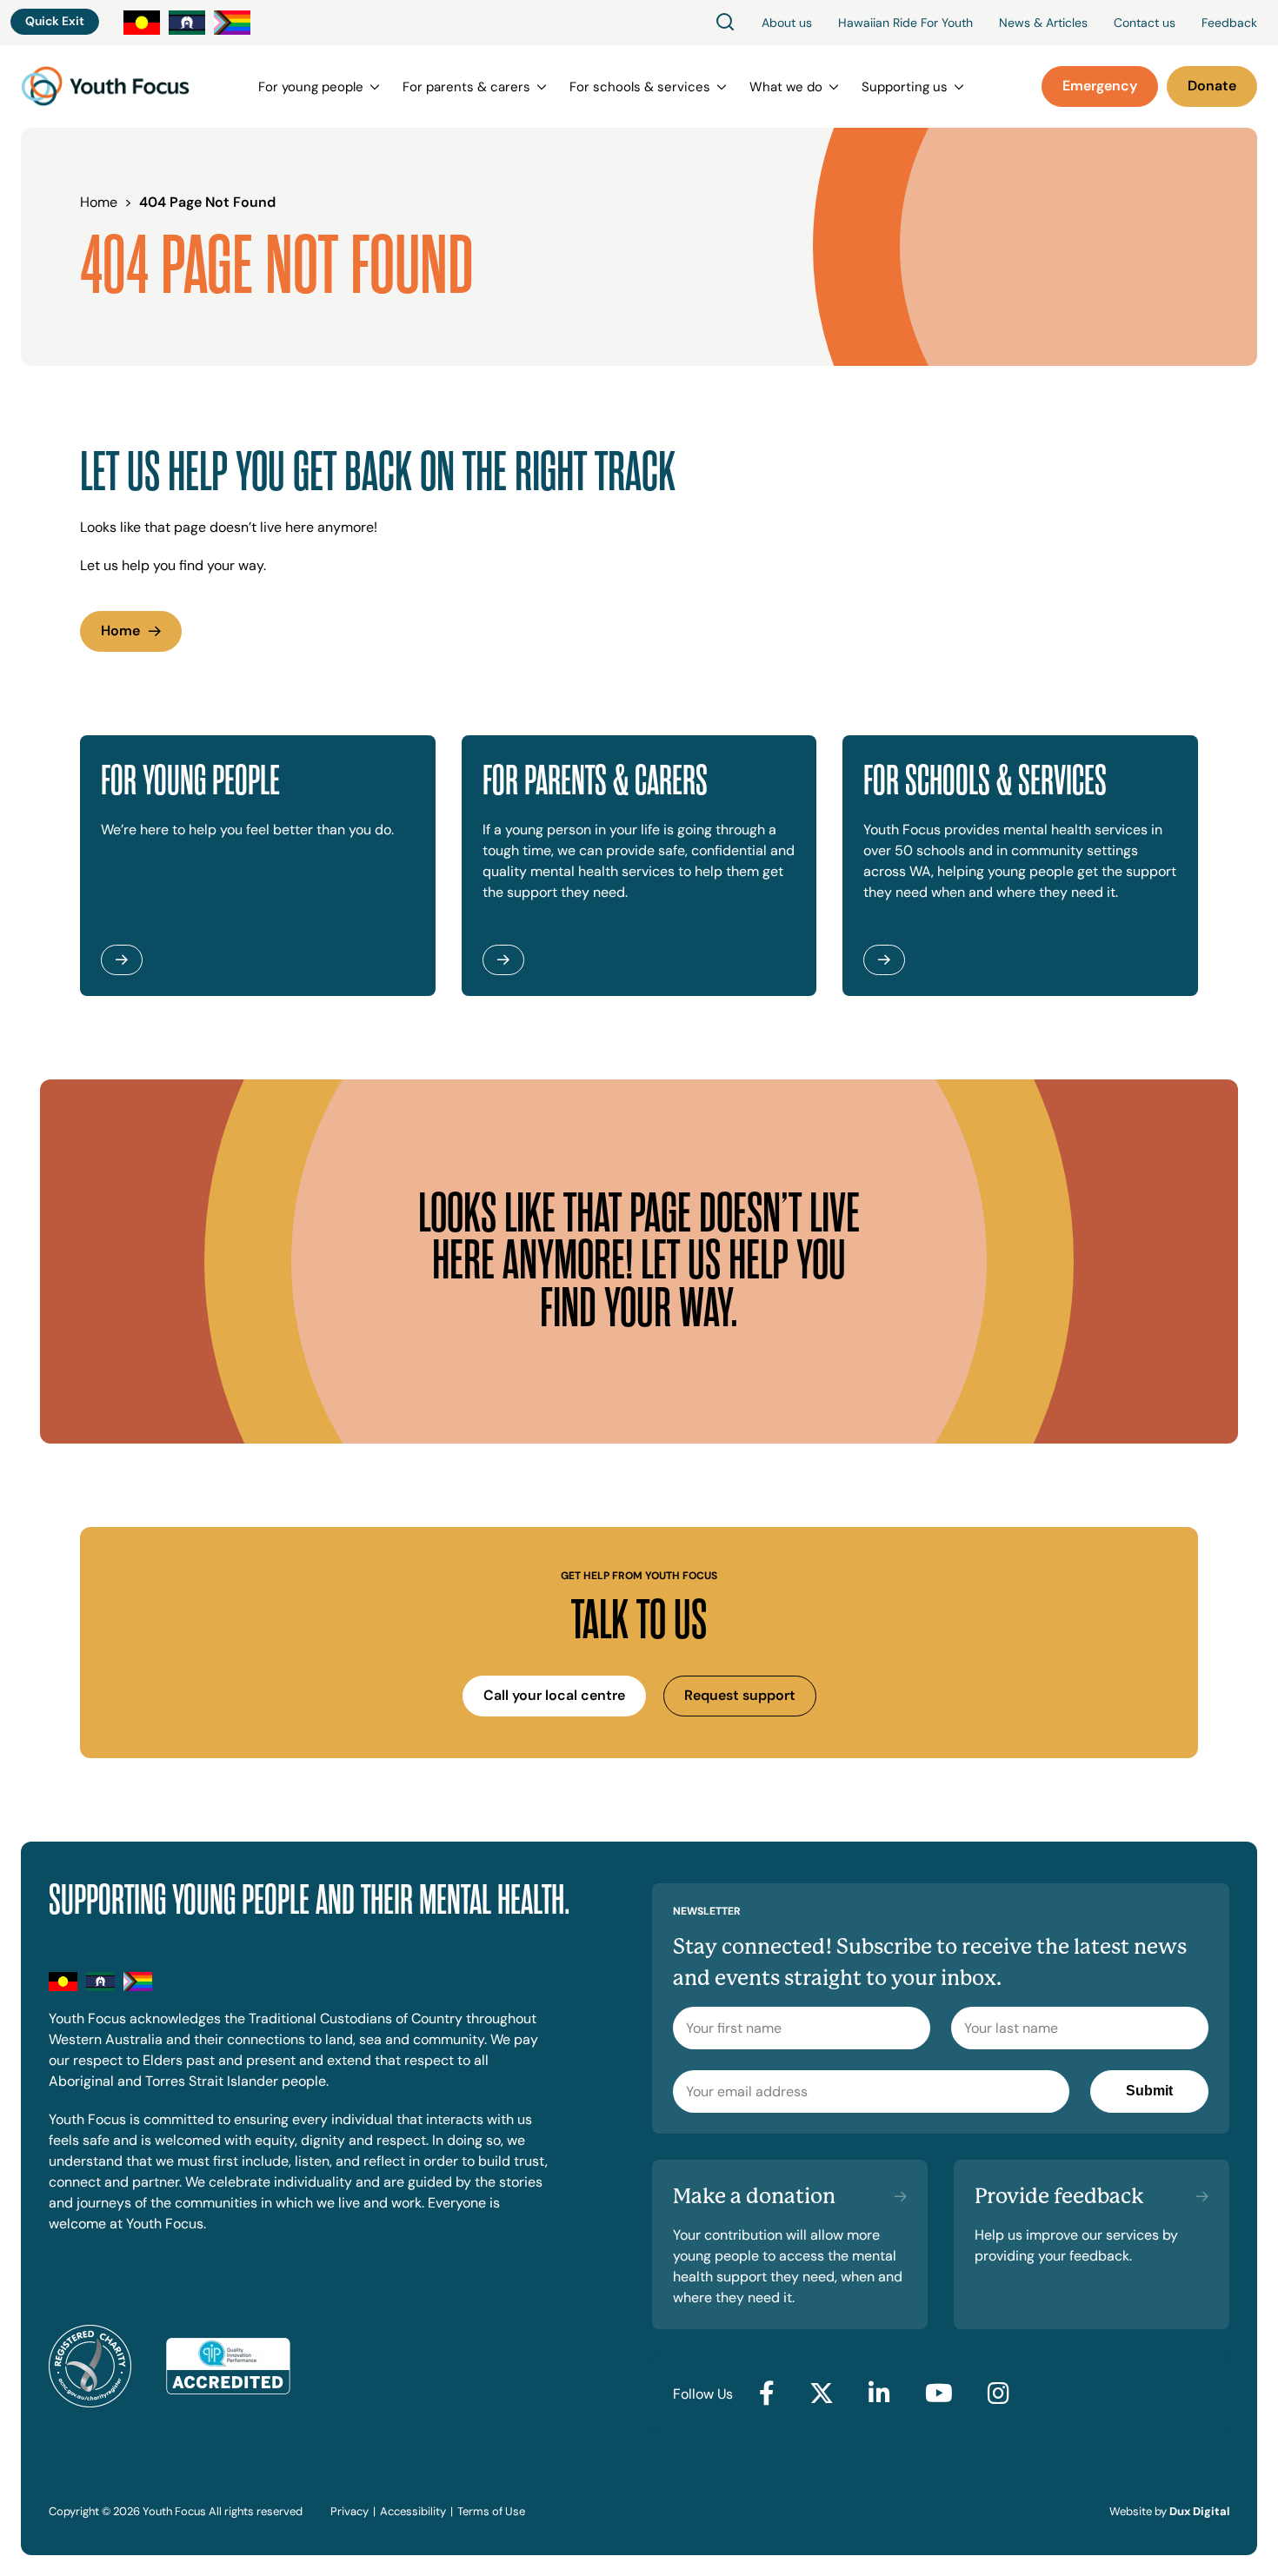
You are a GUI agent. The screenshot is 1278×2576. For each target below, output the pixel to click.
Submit (1149, 2091)
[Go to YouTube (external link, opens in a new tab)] (939, 2394)
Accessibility (413, 2511)
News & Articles (1043, 23)
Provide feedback (1059, 2196)
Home (120, 631)
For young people (311, 87)
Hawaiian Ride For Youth (905, 23)
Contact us (1145, 23)
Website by (1169, 2511)
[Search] (725, 23)
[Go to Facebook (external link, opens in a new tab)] (767, 2394)
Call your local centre (554, 1695)
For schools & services (640, 87)
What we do (786, 87)
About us (787, 23)
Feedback (1229, 23)
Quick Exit (55, 21)
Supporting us (905, 87)
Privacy (349, 2511)
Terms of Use (491, 2511)
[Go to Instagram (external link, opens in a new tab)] (998, 2394)
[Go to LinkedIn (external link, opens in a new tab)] (879, 2394)
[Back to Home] (105, 86)
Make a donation (754, 2196)
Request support (740, 1695)
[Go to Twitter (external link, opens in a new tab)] (822, 2394)
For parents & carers (466, 87)
